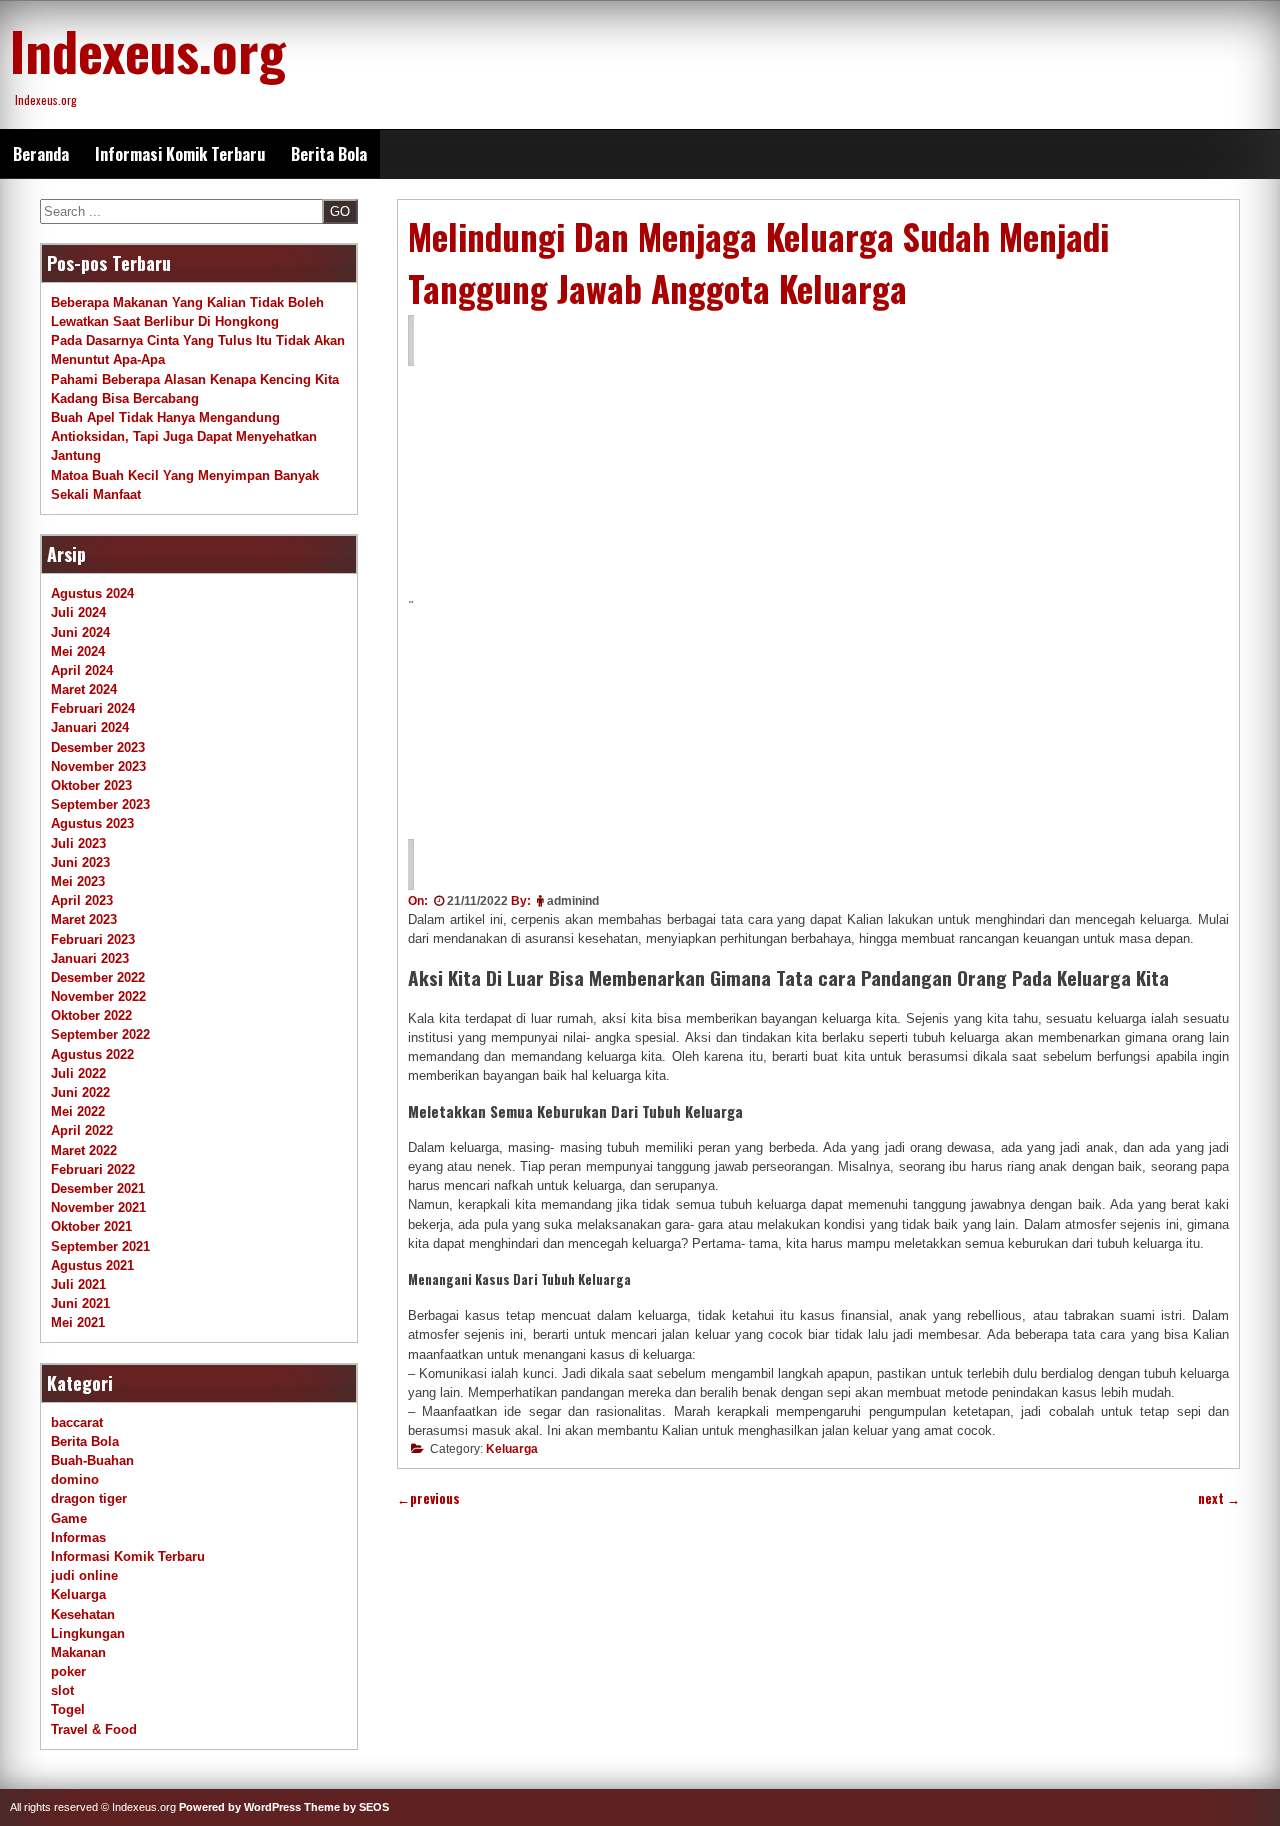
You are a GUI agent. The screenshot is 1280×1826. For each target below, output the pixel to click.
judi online (84, 1575)
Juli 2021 (78, 1284)
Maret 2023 (84, 919)
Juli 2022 (78, 1073)
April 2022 (82, 1130)
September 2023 (100, 804)
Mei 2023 (78, 881)
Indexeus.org (148, 50)
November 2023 (98, 766)
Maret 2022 (84, 1150)
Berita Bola (329, 154)
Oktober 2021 (91, 1226)
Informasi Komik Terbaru (180, 154)
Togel (68, 1709)
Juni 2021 (80, 1303)
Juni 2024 (80, 632)
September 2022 (100, 1034)
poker (68, 1671)
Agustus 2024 (92, 593)
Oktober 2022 (91, 1015)
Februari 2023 (93, 939)
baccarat (77, 1422)
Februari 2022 (93, 1169)
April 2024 (82, 670)
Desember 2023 (98, 747)
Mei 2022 (78, 1111)
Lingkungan (88, 1633)
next (1219, 1498)
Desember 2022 (98, 977)
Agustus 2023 (92, 823)
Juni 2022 (80, 1092)
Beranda (41, 154)
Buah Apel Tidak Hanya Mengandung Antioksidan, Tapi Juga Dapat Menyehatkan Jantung (184, 436)
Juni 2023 (80, 862)
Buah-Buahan (92, 1460)
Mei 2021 (78, 1322)
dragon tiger (89, 1498)
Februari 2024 (93, 708)
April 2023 (82, 900)
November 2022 (98, 996)
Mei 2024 (78, 651)
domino (75, 1479)
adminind (573, 901)
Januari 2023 (90, 958)
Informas (78, 1537)
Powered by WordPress (240, 1807)
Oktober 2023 (91, 785)
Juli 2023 (78, 843)
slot (62, 1690)
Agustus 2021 (92, 1265)
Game (69, 1518)
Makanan (78, 1652)
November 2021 (98, 1207)
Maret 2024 (84, 689)
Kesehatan (83, 1614)
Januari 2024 (90, 727)
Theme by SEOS (346, 1807)
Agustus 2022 (92, 1054)
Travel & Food (94, 1729)
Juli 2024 (78, 612)
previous (428, 1498)
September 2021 (100, 1246)
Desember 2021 (98, 1188)
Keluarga (512, 1449)
